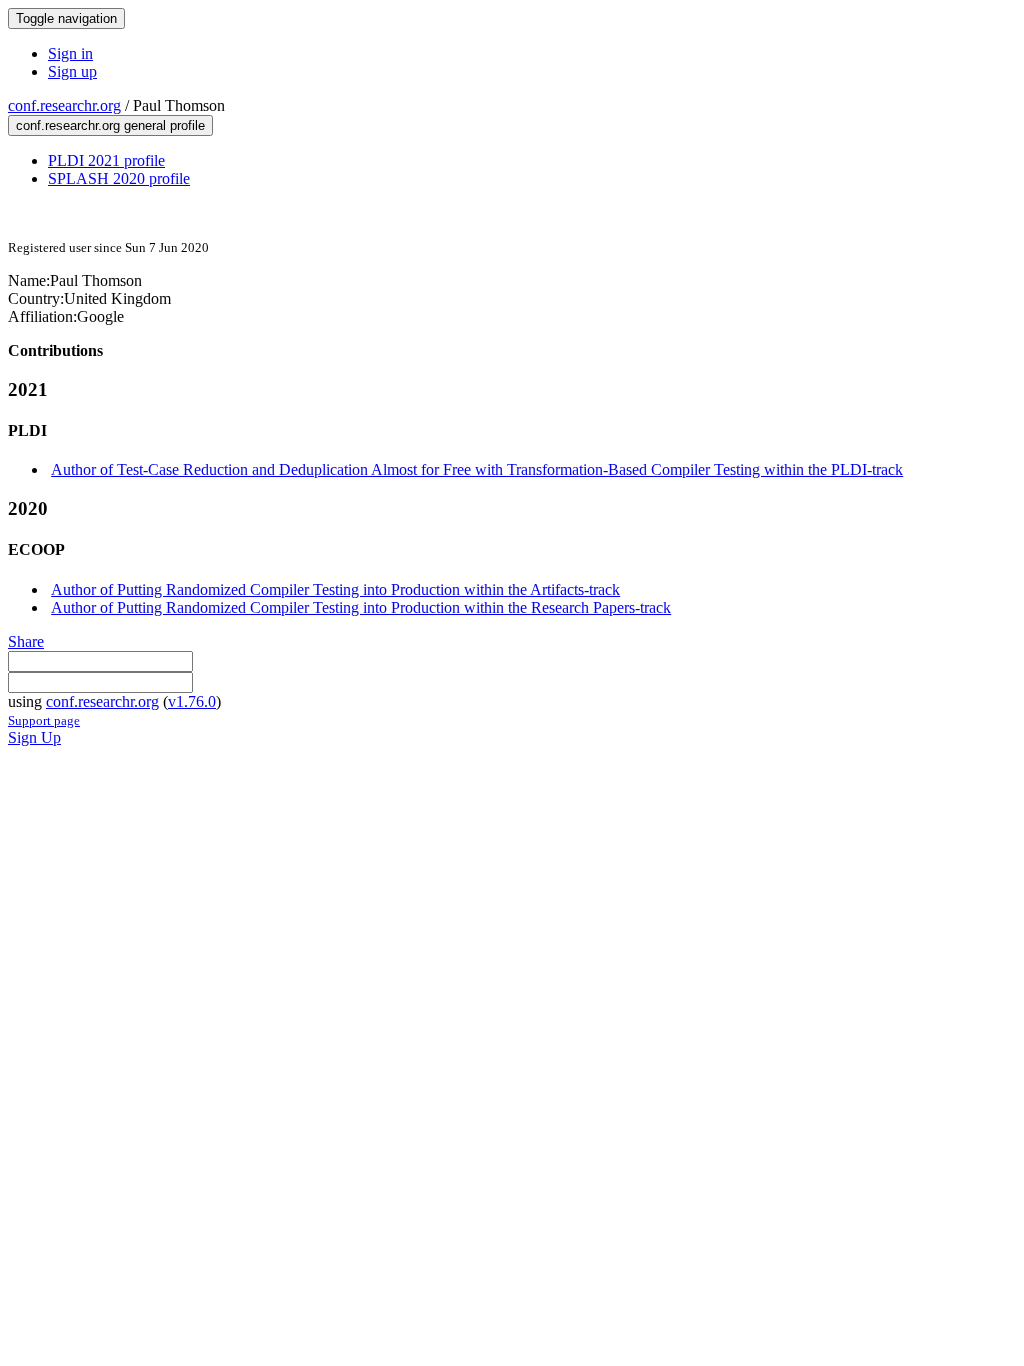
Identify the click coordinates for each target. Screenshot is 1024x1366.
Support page (44, 720)
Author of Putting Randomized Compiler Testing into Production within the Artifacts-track (335, 589)
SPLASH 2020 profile (119, 178)
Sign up (72, 71)
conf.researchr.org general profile (110, 125)
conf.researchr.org (64, 105)
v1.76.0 (192, 701)
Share (26, 641)
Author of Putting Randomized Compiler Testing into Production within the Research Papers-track (361, 607)
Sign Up (34, 737)
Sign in (70, 53)
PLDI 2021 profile (106, 160)
